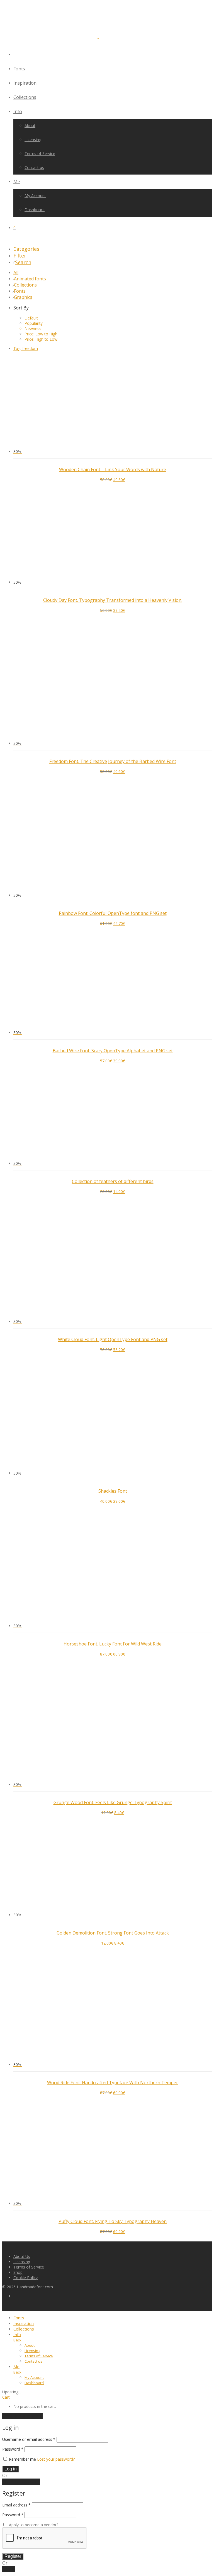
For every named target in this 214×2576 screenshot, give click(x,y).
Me (17, 182)
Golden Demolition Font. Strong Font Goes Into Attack (113, 1933)
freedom (26, 348)
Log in (11, 2469)
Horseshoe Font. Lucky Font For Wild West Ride (113, 1644)
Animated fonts (30, 279)
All (16, 273)
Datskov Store (39, 1484)
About (30, 126)
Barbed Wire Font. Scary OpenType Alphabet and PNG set (113, 1051)
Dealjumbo (36, 1795)
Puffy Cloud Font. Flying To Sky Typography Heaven (113, 2221)
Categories (26, 249)
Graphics (23, 297)
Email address (16, 2505)
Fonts (19, 69)
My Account (35, 196)
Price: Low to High (41, 334)
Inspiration (25, 83)
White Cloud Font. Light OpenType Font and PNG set (113, 1339)
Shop (18, 2272)
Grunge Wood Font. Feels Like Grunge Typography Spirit (113, 1802)
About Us (22, 2256)
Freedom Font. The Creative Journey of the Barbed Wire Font (113, 761)
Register (13, 2556)
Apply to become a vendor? (33, 2525)
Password (13, 2449)
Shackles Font (113, 1491)
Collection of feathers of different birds (113, 1181)
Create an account (21, 2482)
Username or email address (29, 2439)
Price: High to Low (41, 339)
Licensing (33, 139)
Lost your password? (56, 2459)
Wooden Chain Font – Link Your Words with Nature (113, 469)
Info (18, 111)
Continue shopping (22, 2416)
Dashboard (35, 210)
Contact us (34, 167)
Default (31, 318)
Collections (25, 97)
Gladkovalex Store (42, 2214)
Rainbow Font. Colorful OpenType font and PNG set (113, 913)
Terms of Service (40, 153)
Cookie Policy (25, 2278)
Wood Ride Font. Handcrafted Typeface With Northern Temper (113, 2083)
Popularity (34, 323)
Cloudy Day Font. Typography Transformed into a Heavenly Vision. (113, 600)
